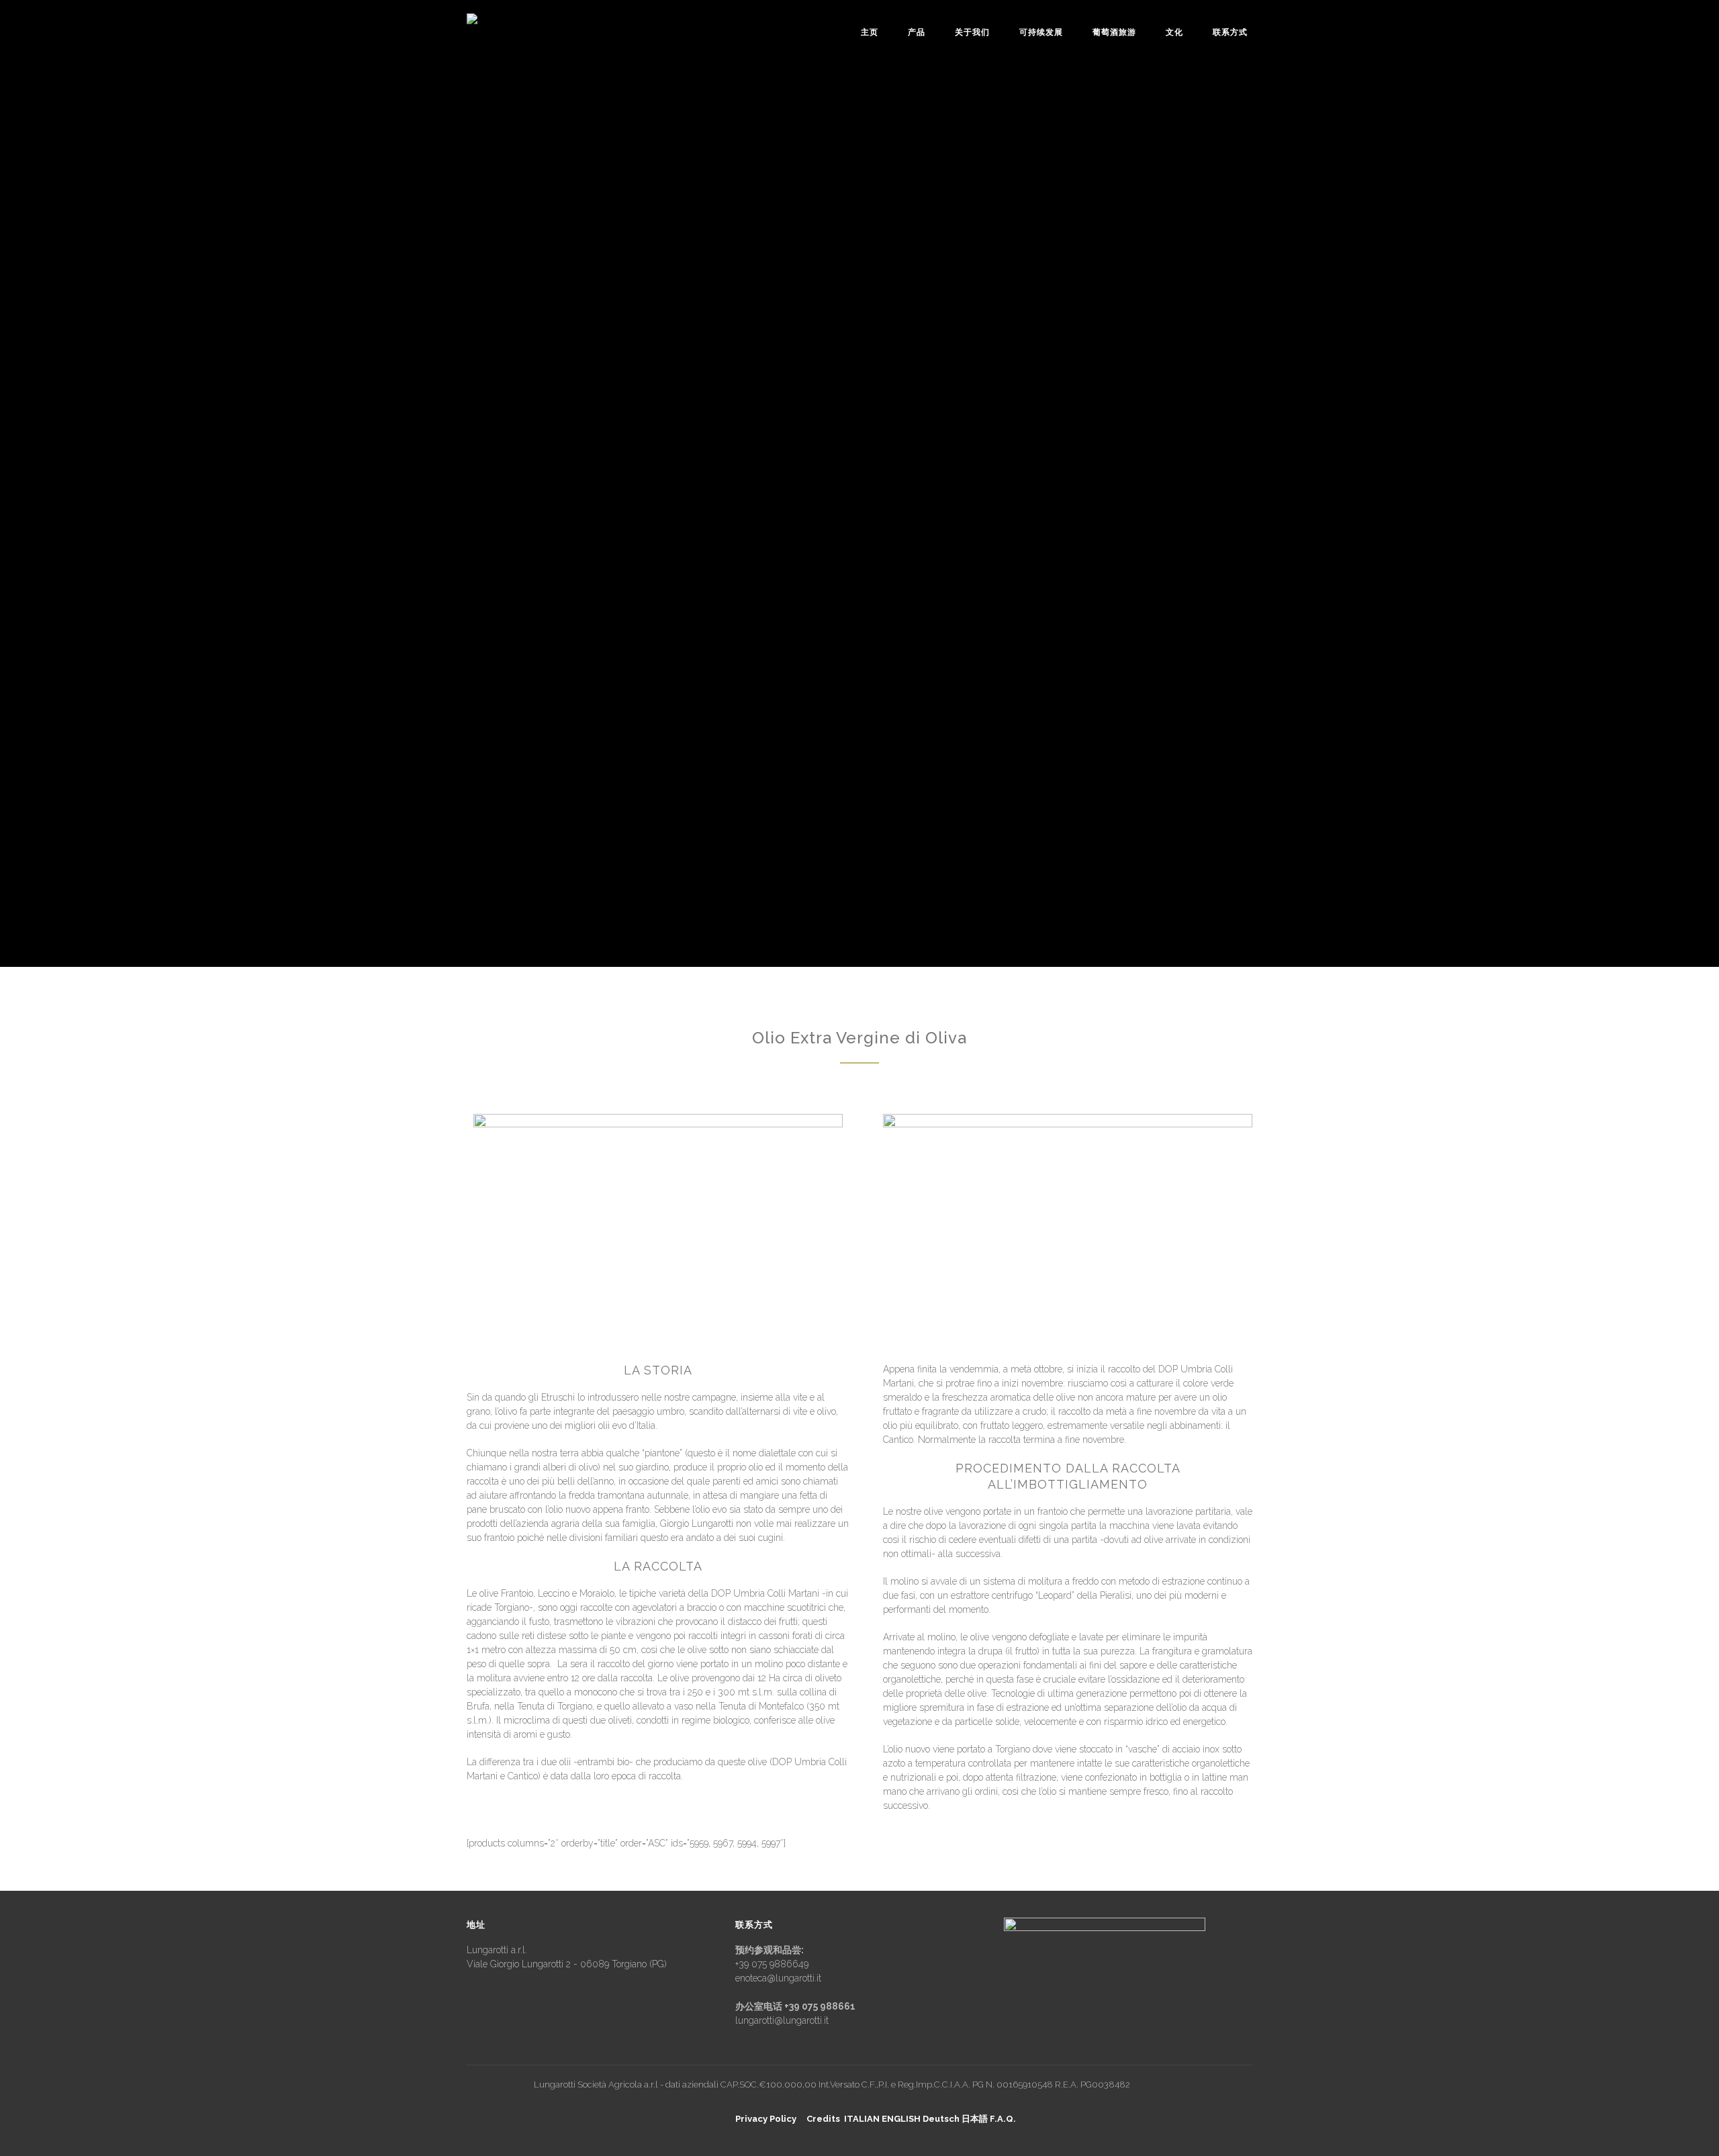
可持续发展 (1041, 32)
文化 (1174, 32)
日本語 (975, 2119)
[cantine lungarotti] (508, 27)
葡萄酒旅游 (1114, 32)
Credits (823, 2119)
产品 (917, 32)
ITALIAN (862, 2119)
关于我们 (972, 32)
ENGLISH (901, 2119)
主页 (870, 32)
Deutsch (941, 2119)
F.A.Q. (1003, 2119)
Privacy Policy (766, 2119)
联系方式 (1230, 32)
